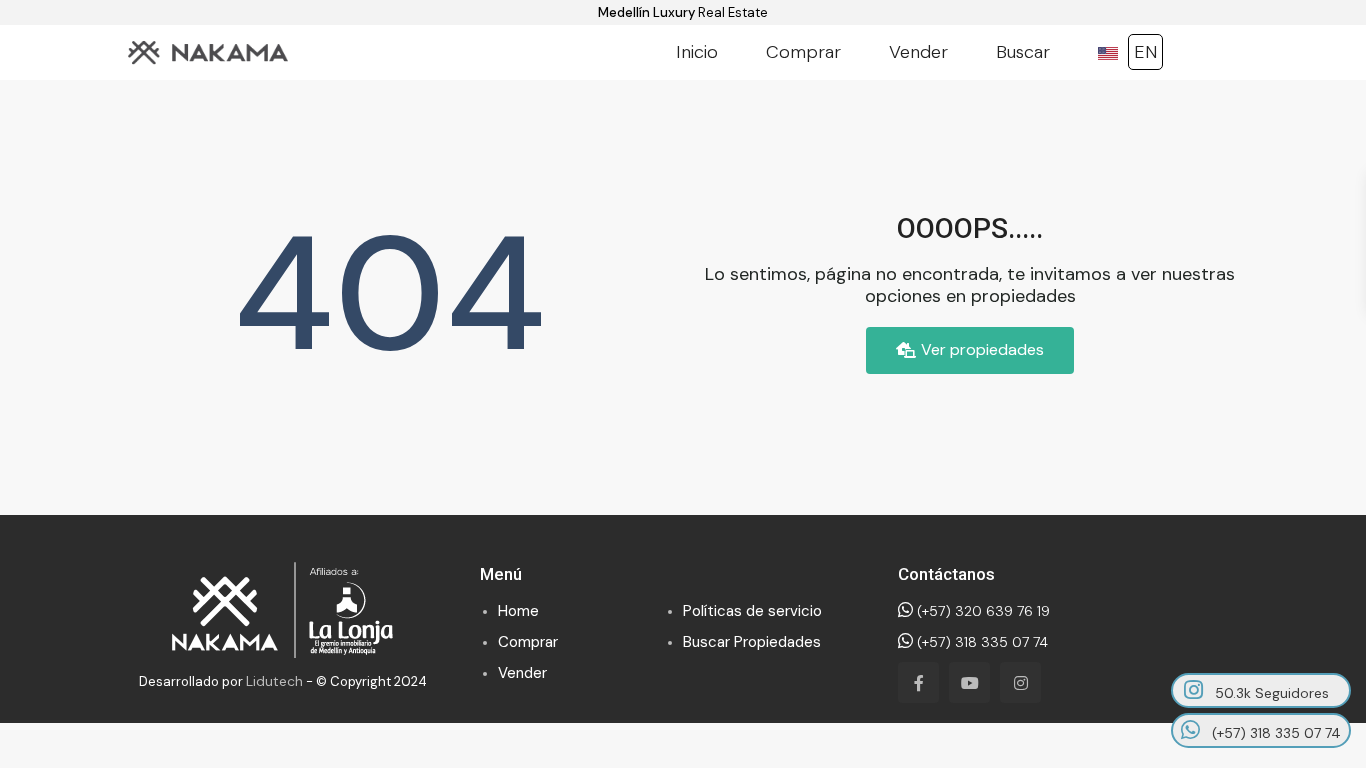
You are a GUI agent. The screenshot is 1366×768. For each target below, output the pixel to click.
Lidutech (274, 681)
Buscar (1023, 52)
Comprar (803, 52)
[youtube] (969, 682)
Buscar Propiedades (752, 642)
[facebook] (918, 682)
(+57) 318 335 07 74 (980, 642)
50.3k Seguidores (1270, 693)
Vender (918, 52)
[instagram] (1020, 682)
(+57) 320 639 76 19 (981, 611)
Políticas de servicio (752, 611)
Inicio (697, 52)
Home (518, 611)
